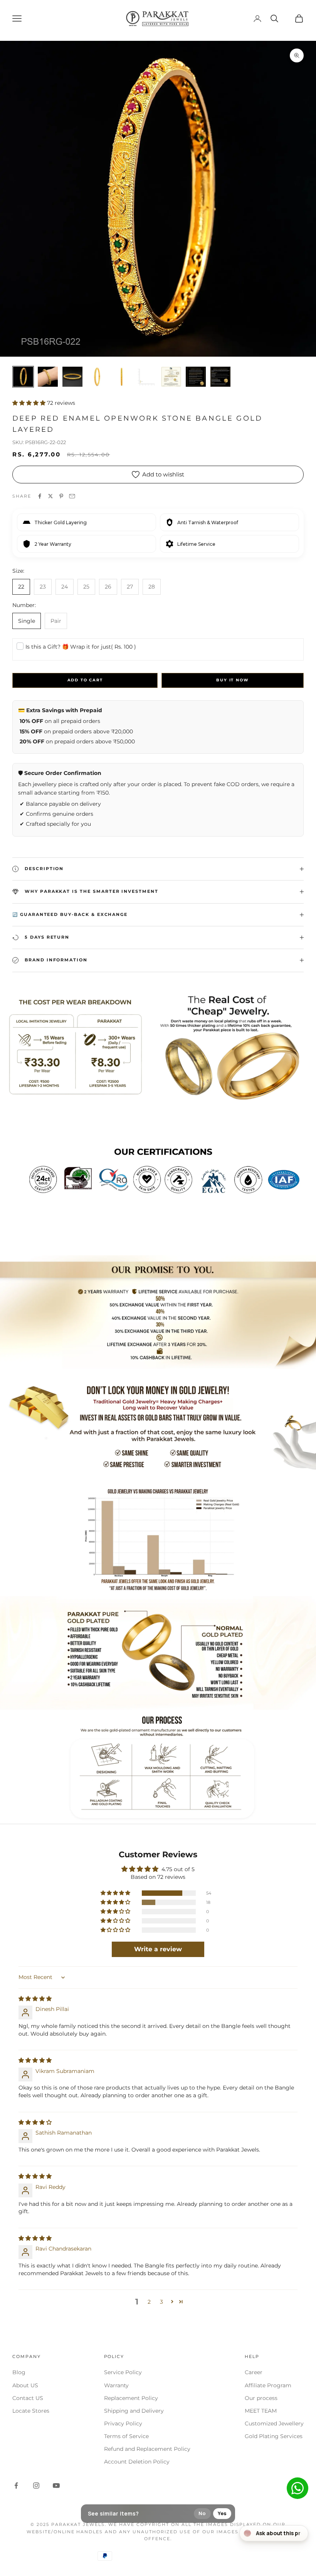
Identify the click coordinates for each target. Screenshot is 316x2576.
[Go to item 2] (48, 377)
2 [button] (149, 2302)
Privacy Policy (123, 2423)
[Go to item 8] (196, 377)
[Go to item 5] (122, 377)
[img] (35, 1999)
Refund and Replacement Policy (147, 2449)
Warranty (116, 2385)
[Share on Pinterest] (61, 496)
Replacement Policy (131, 2398)
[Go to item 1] (23, 377)
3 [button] (161, 2302)
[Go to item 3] (72, 377)
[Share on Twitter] (50, 496)
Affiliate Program (268, 2385)
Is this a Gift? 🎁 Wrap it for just (81, 647)
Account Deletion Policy (137, 2462)
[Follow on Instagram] (36, 2485)
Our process (261, 2398)
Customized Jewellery (274, 2423)
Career (254, 2372)
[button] (30, 403)
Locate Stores (31, 2411)
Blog (19, 2372)
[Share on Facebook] (40, 496)
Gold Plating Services (274, 2436)
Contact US (28, 2398)
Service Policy (123, 2372)
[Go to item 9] (220, 377)
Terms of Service (126, 2436)
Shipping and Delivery (134, 2411)
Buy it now (232, 680)
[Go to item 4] (97, 377)
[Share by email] (72, 496)
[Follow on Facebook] (16, 2485)
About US (25, 2385)
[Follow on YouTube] (56, 2485)
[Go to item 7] (171, 377)
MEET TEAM (261, 2411)
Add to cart (85, 680)
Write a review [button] (158, 1949)
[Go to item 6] (146, 377)
